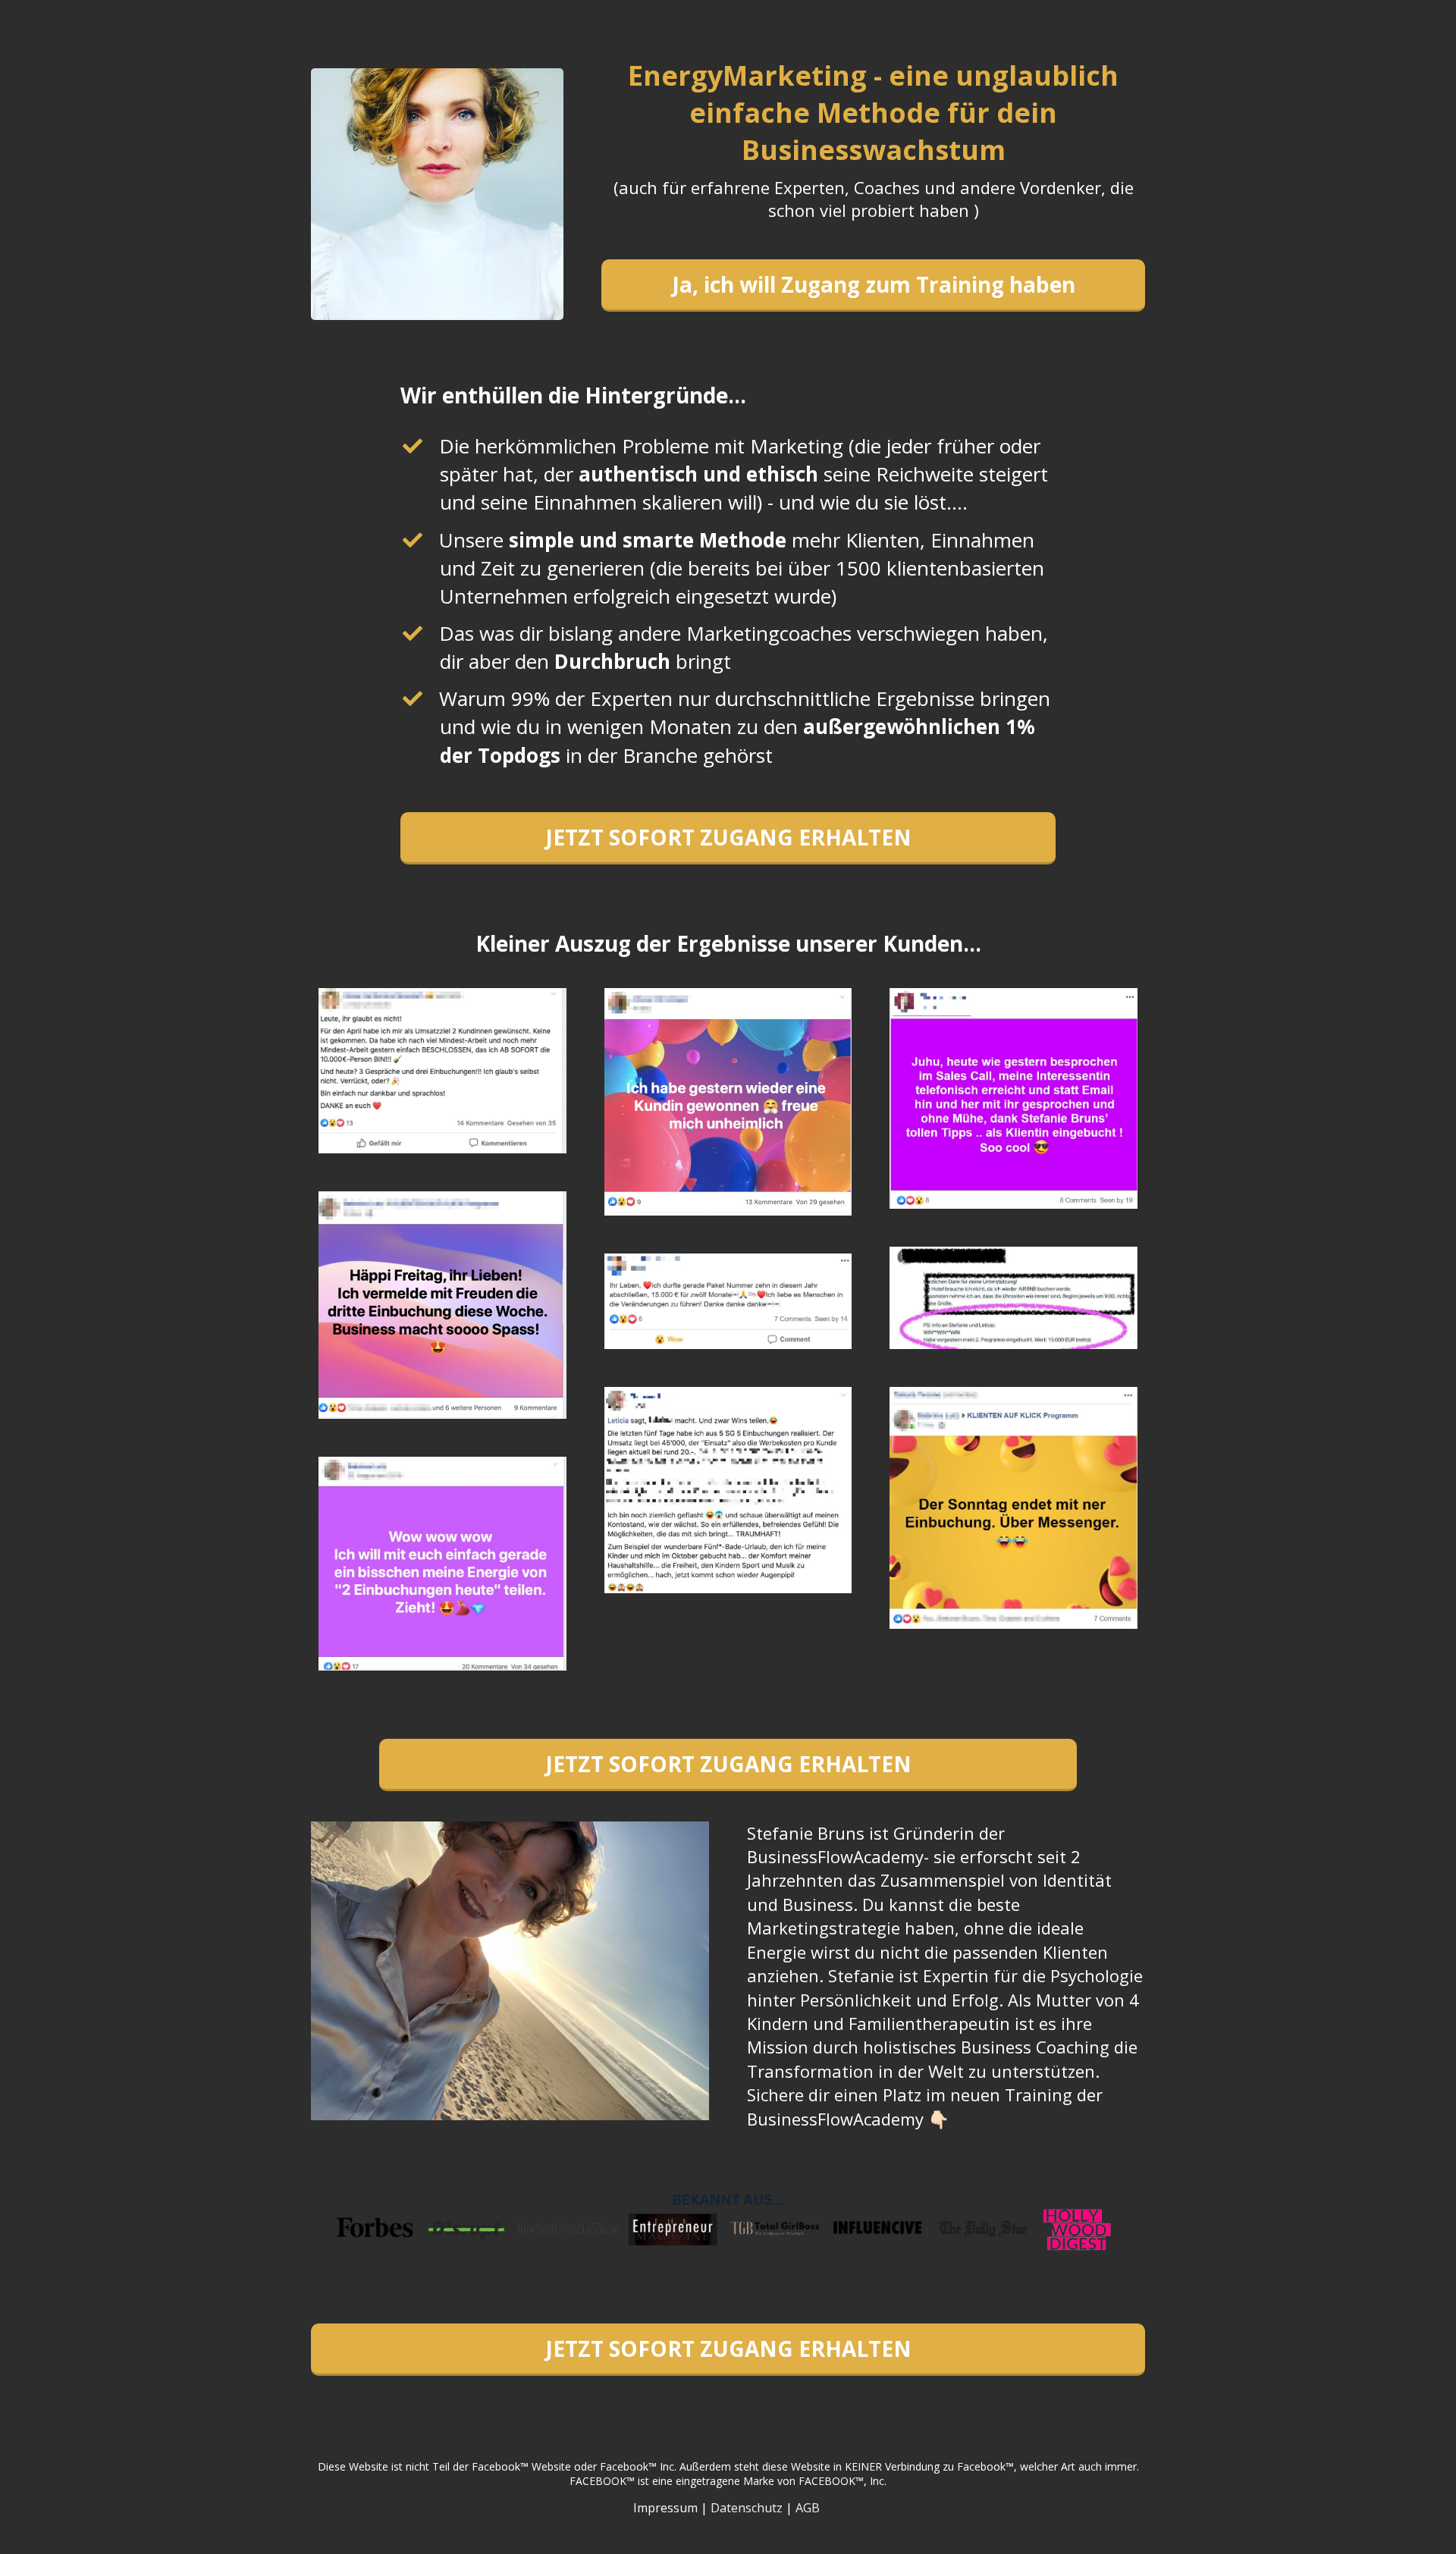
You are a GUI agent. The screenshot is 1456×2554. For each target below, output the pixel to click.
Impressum (665, 2508)
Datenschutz (747, 2508)
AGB (808, 2508)
